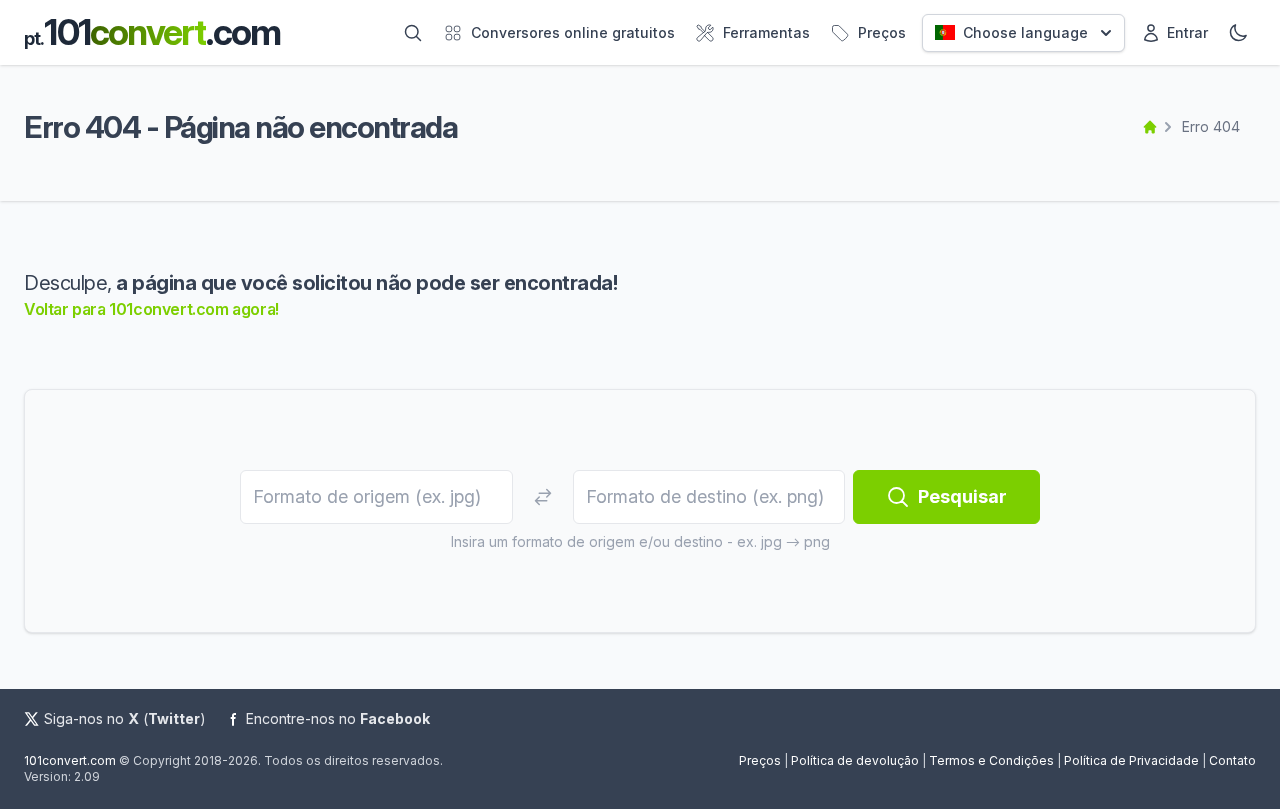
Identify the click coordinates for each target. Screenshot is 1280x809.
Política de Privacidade (1131, 760)
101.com (152, 32)
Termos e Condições (991, 760)
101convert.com (70, 760)
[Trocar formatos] (543, 497)
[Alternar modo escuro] (1238, 33)
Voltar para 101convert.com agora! (151, 309)
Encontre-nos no (338, 718)
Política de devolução (855, 760)
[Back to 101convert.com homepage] (1150, 127)
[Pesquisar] (413, 33)
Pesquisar (962, 496)
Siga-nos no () (125, 718)
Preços (760, 760)
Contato (1232, 760)
